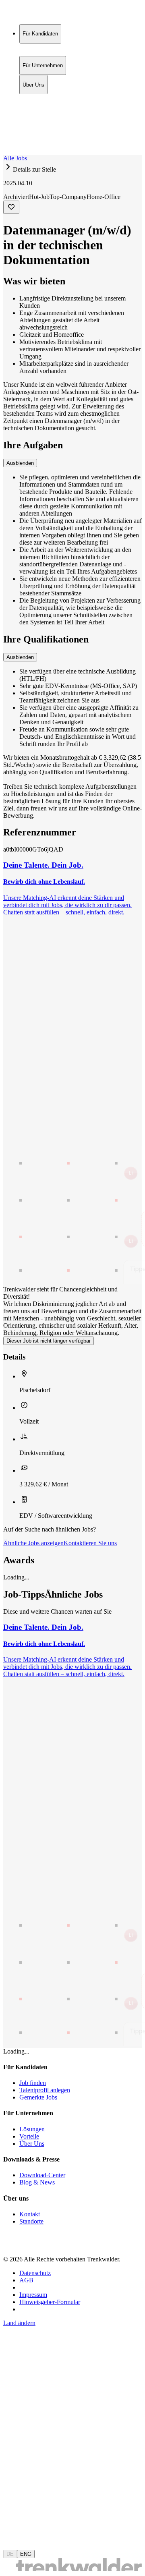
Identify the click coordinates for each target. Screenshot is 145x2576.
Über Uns (33, 115)
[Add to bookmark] (11, 207)
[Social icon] (11, 2245)
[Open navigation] (6, 153)
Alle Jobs (15, 158)
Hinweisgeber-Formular (50, 2302)
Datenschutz (35, 2273)
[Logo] (33, 14)
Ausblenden (20, 463)
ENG (26, 2554)
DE (10, 2554)
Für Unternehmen (43, 107)
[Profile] (10, 142)
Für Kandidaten (40, 98)
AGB (26, 2280)
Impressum (33, 2295)
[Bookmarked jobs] (8, 134)
